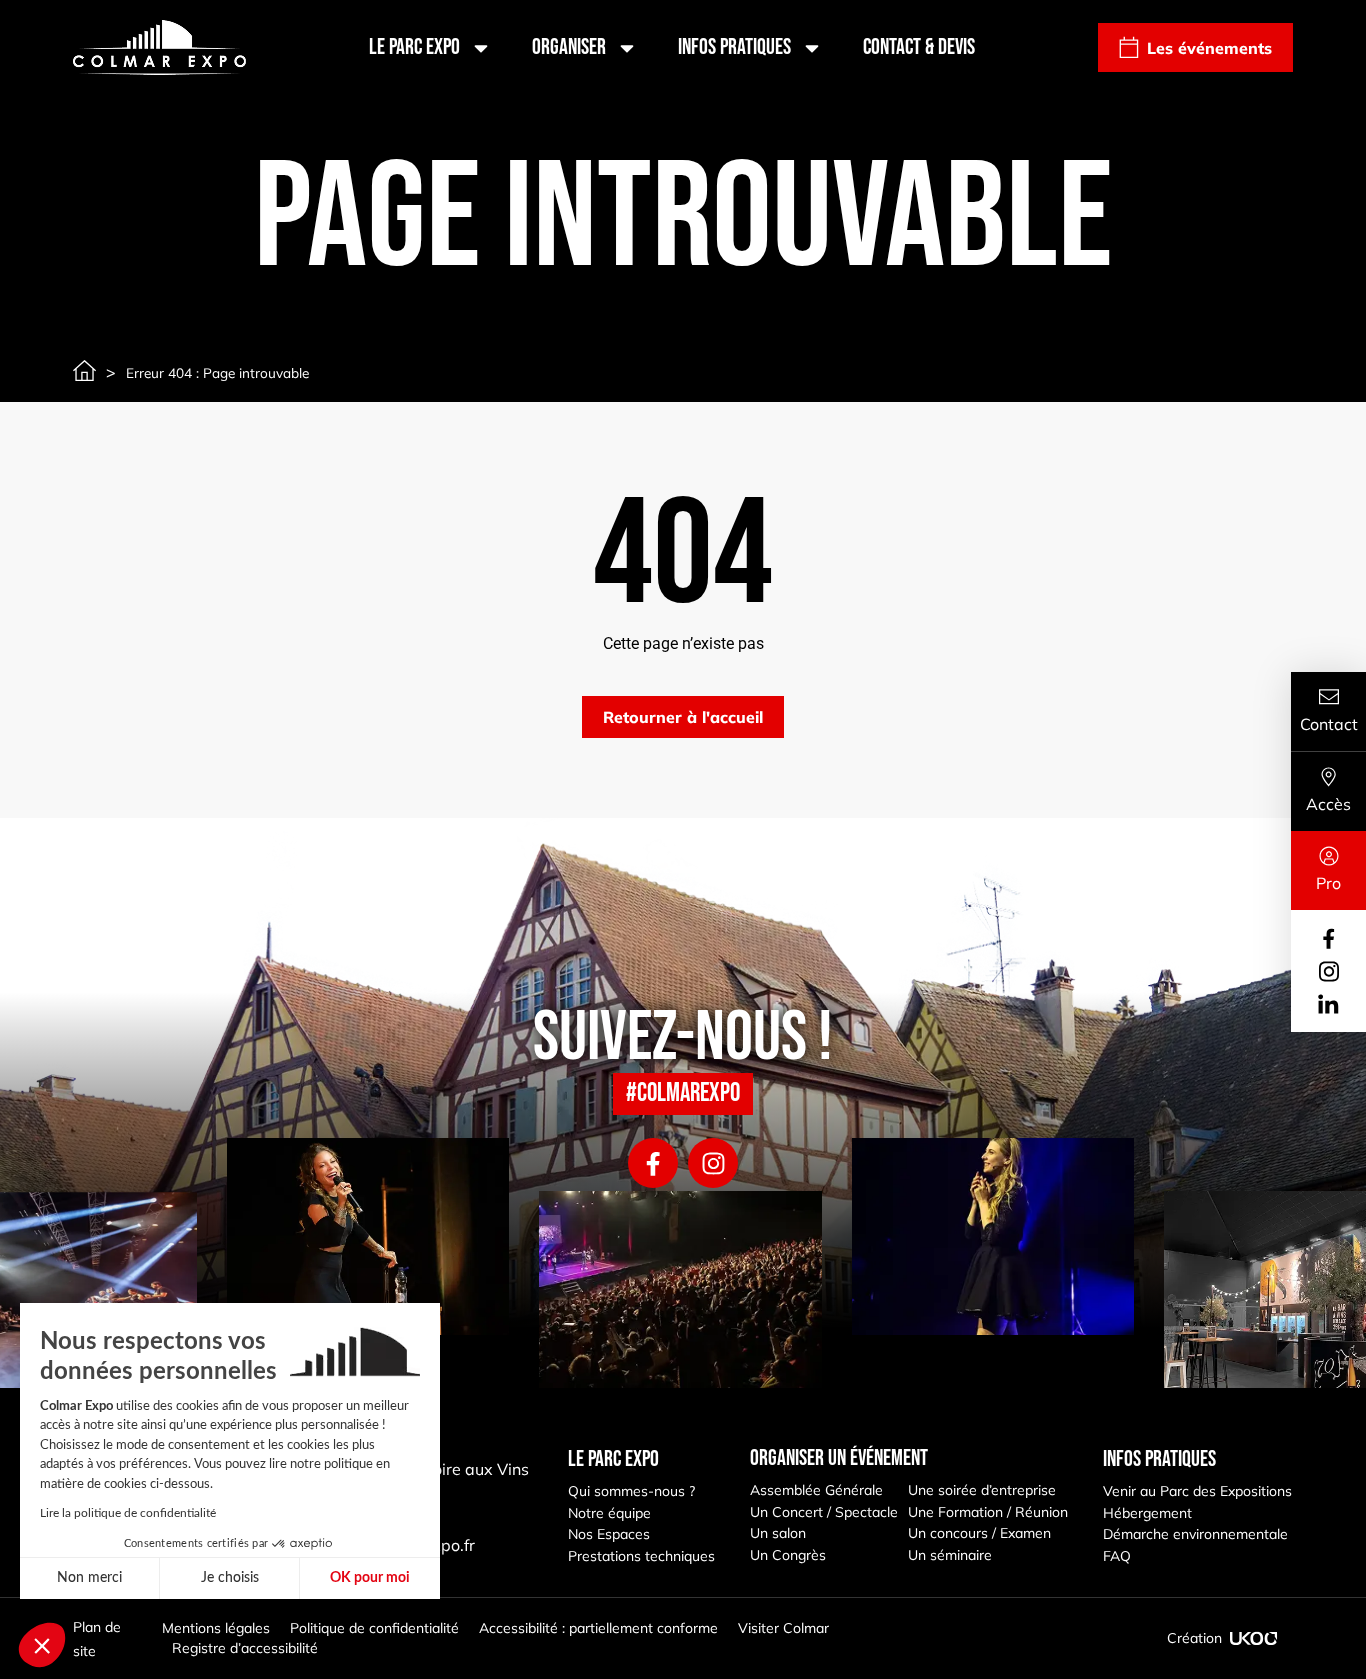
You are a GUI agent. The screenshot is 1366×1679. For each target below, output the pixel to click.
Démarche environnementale (1195, 1534)
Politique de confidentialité (374, 1628)
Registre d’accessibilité (245, 1648)
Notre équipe (609, 1513)
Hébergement (1147, 1513)
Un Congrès (788, 1555)
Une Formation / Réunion (988, 1512)
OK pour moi (370, 1578)
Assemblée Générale (816, 1490)
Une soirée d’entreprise (982, 1490)
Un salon (778, 1533)
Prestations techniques (641, 1556)
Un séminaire (950, 1555)
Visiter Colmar (783, 1628)
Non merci (89, 1578)
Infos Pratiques (734, 47)
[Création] (1254, 1638)
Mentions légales (216, 1628)
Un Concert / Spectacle (824, 1512)
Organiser (569, 47)
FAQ (1117, 1556)
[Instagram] (713, 1163)
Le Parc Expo (414, 47)
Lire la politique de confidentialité (128, 1513)
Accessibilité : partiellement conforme (598, 1628)
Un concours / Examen (979, 1533)
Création (1194, 1638)
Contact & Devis (919, 47)
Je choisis (230, 1578)
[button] (42, 1645)
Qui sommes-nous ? (631, 1491)
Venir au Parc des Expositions (1197, 1491)
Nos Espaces (609, 1534)
